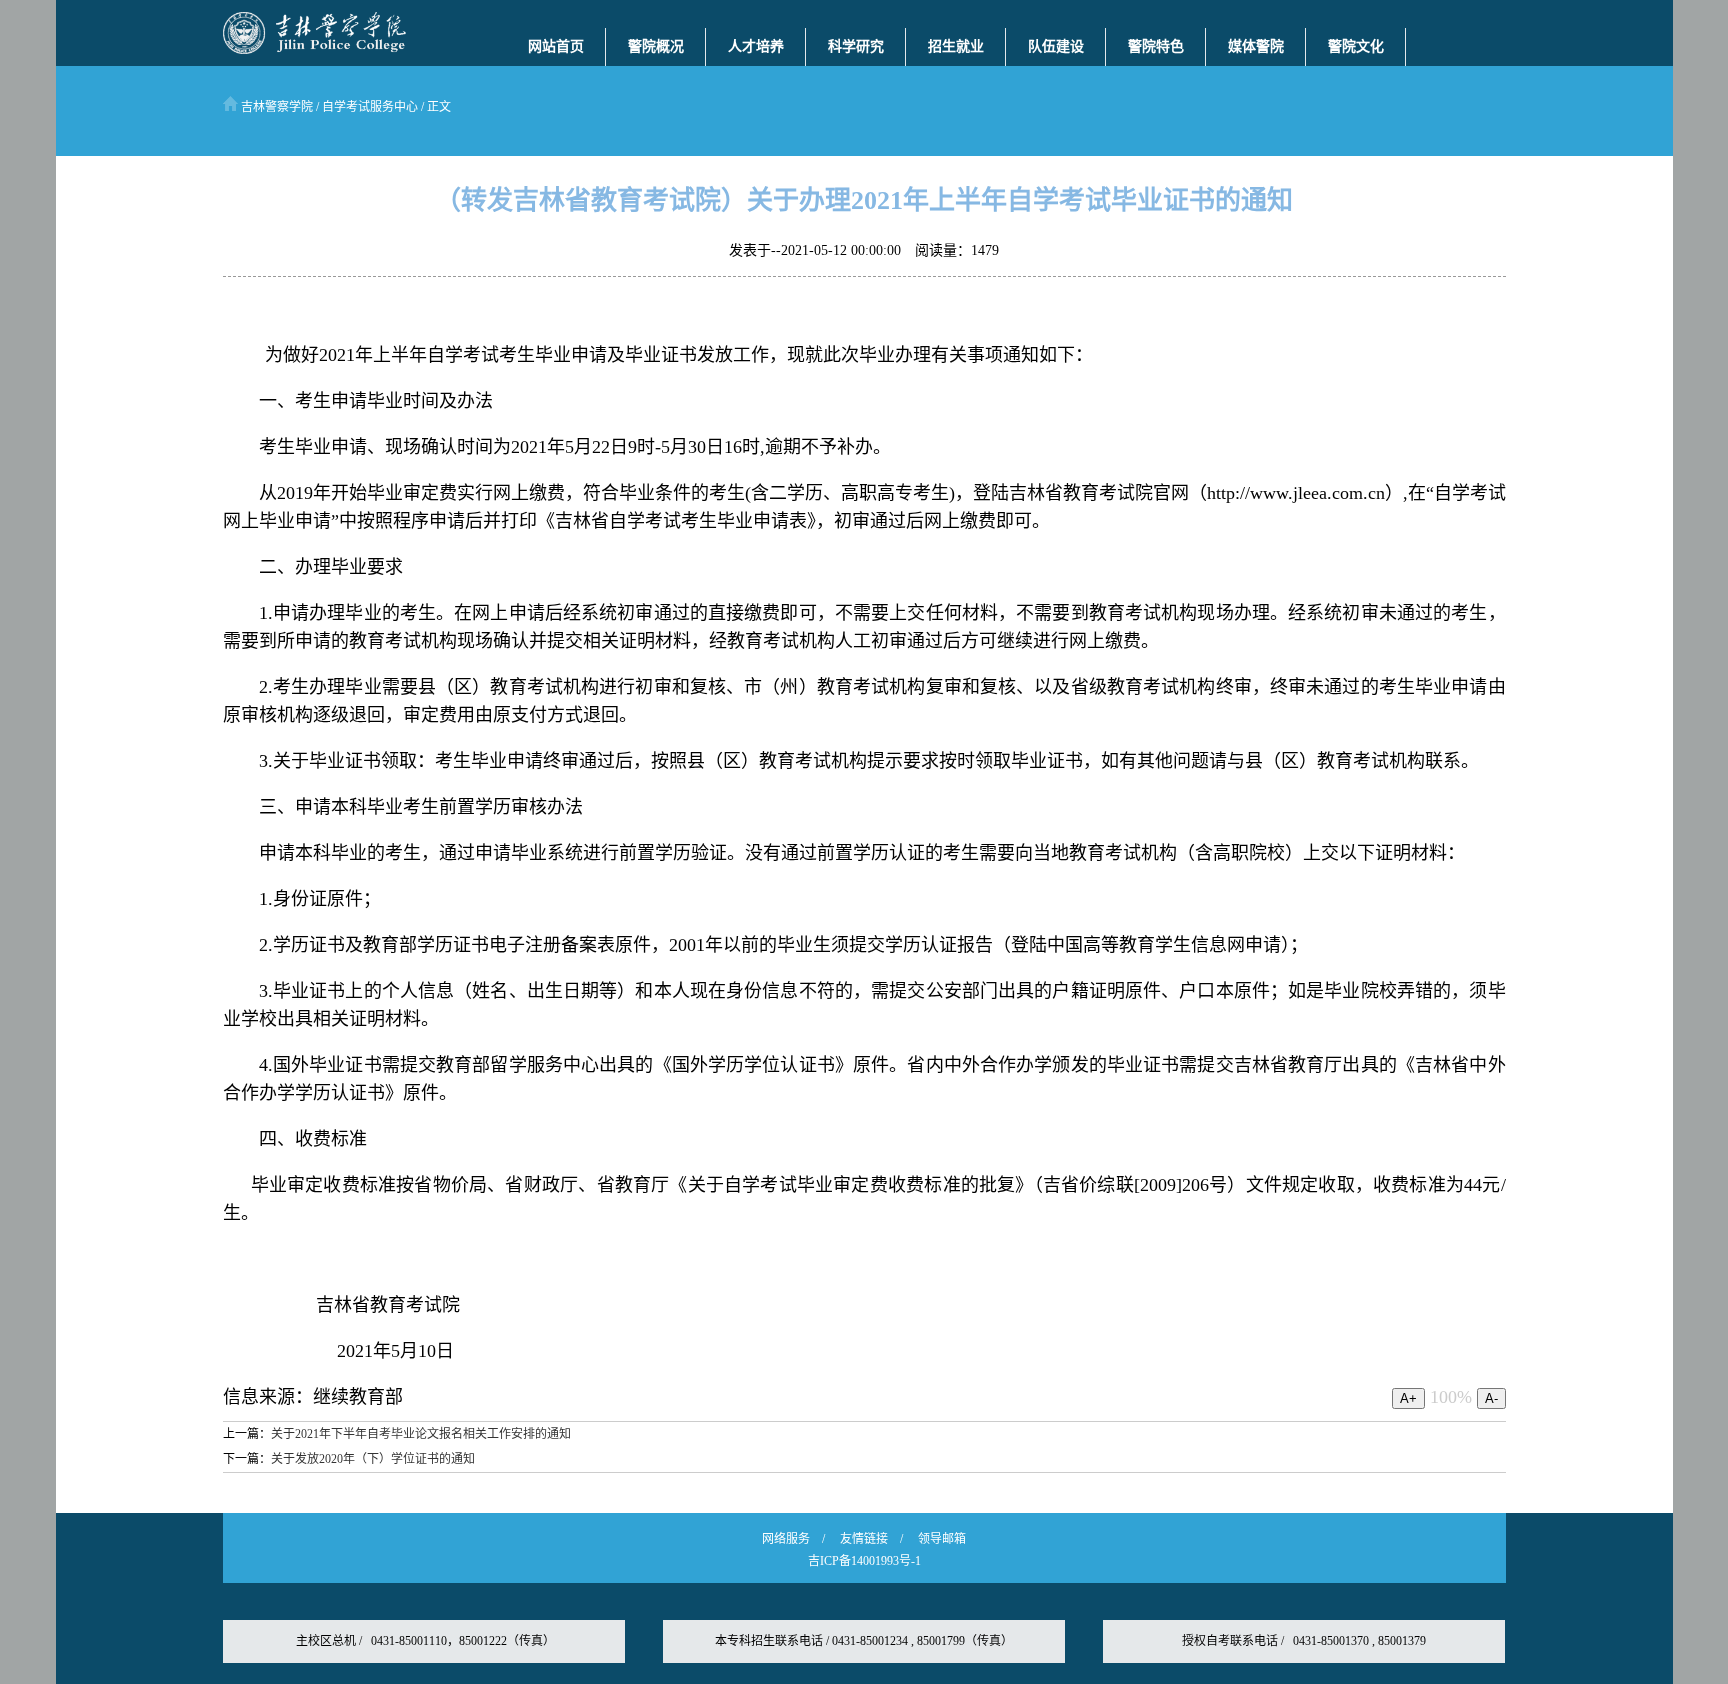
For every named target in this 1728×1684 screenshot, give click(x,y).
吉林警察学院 (275, 107)
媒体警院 (1256, 46)
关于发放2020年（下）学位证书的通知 (373, 1459)
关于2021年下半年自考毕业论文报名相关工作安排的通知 (421, 1434)
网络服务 (786, 1539)
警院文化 (1356, 46)
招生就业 (956, 46)
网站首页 (556, 46)
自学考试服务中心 (370, 107)
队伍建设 (1056, 46)
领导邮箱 (942, 1539)
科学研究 (856, 46)
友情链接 (864, 1539)
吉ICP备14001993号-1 (864, 1561)
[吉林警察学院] (314, 50)
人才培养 (756, 46)
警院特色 (1156, 46)
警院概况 (656, 46)
